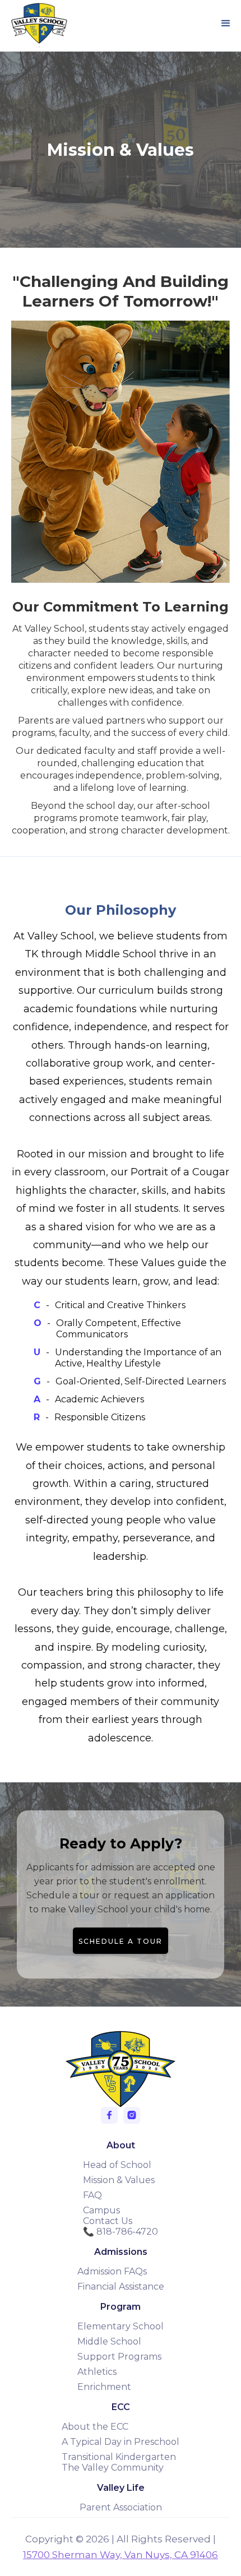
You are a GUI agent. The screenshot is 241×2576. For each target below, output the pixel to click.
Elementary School (121, 2326)
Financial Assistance (121, 2287)
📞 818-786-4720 (121, 2232)
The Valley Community (113, 2468)
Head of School (117, 2165)
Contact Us (108, 2221)
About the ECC (95, 2427)
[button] (226, 24)
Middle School (109, 2341)
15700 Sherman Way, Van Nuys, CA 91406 (121, 2555)
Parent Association (121, 2507)
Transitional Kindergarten (119, 2457)
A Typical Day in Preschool (121, 2442)
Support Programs (119, 2357)
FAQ (92, 2195)
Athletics (97, 2372)
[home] (36, 23)
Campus (101, 2210)
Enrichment (104, 2387)
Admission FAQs (112, 2271)
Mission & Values (119, 2180)
